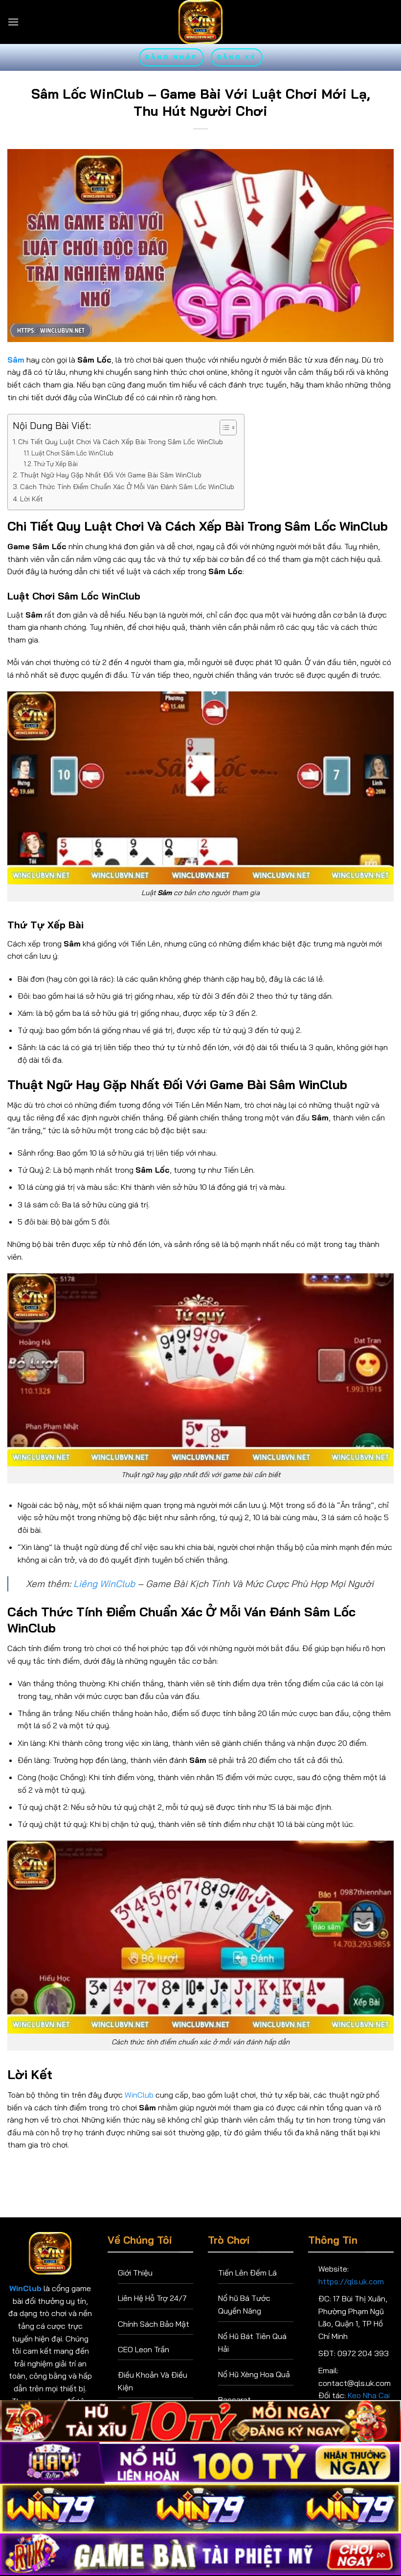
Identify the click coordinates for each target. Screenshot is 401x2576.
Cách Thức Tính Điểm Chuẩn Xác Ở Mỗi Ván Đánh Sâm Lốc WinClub (127, 487)
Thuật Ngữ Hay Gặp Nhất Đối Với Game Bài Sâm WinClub (111, 475)
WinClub (139, 2095)
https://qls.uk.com (351, 2281)
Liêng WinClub (104, 1584)
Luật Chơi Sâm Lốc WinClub (72, 453)
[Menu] (13, 22)
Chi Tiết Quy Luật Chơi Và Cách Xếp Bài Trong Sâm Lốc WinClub (121, 442)
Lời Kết (32, 499)
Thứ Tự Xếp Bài (56, 464)
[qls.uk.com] (200, 22)
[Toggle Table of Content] (223, 428)
